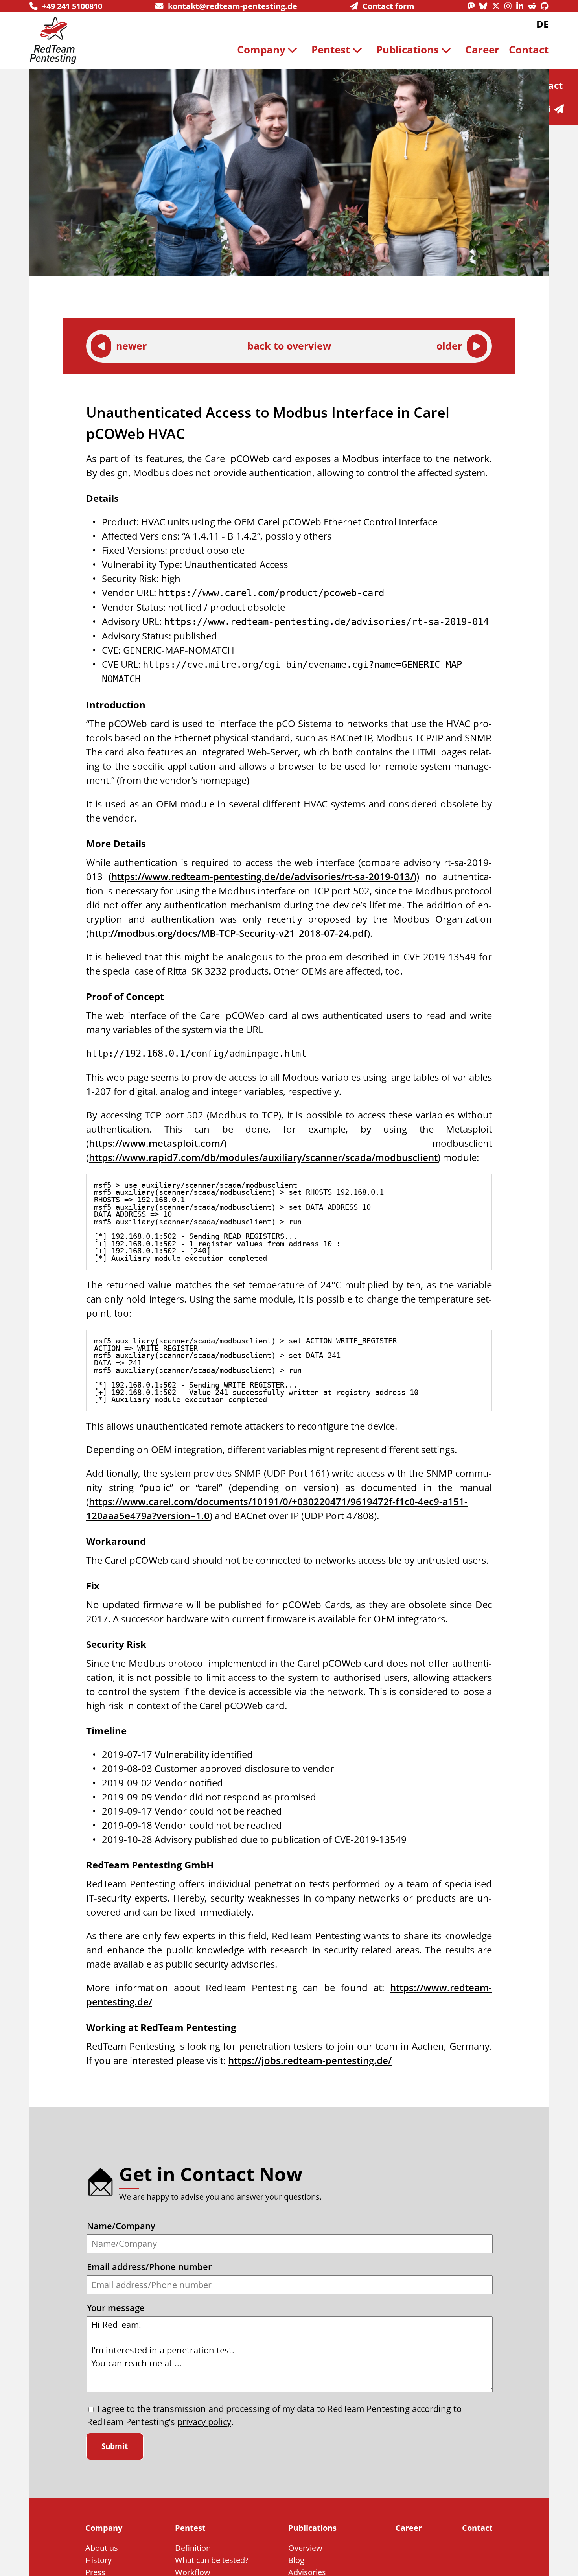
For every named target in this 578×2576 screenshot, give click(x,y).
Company (261, 50)
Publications (408, 50)
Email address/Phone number (149, 2267)
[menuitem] (270, 50)
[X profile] (498, 6)
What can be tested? (212, 2560)
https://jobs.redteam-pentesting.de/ (310, 2060)
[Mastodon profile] (473, 6)
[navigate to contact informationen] (561, 109)
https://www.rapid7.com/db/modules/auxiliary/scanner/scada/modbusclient (263, 1157)
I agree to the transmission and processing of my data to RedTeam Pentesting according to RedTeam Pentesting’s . (274, 2415)
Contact (529, 50)
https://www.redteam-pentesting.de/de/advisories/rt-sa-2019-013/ (262, 876)
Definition (193, 2548)
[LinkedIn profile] (522, 6)
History (98, 2560)
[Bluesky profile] (486, 6)
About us (102, 2548)
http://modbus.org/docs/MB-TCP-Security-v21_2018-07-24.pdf (228, 933)
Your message (116, 2308)
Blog (296, 2560)
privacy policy (204, 2422)
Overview (305, 2548)
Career (482, 50)
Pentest (331, 50)
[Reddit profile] (534, 6)
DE (542, 24)
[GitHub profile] (545, 6)
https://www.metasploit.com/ (156, 1143)
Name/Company (121, 2226)
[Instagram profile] (510, 6)
